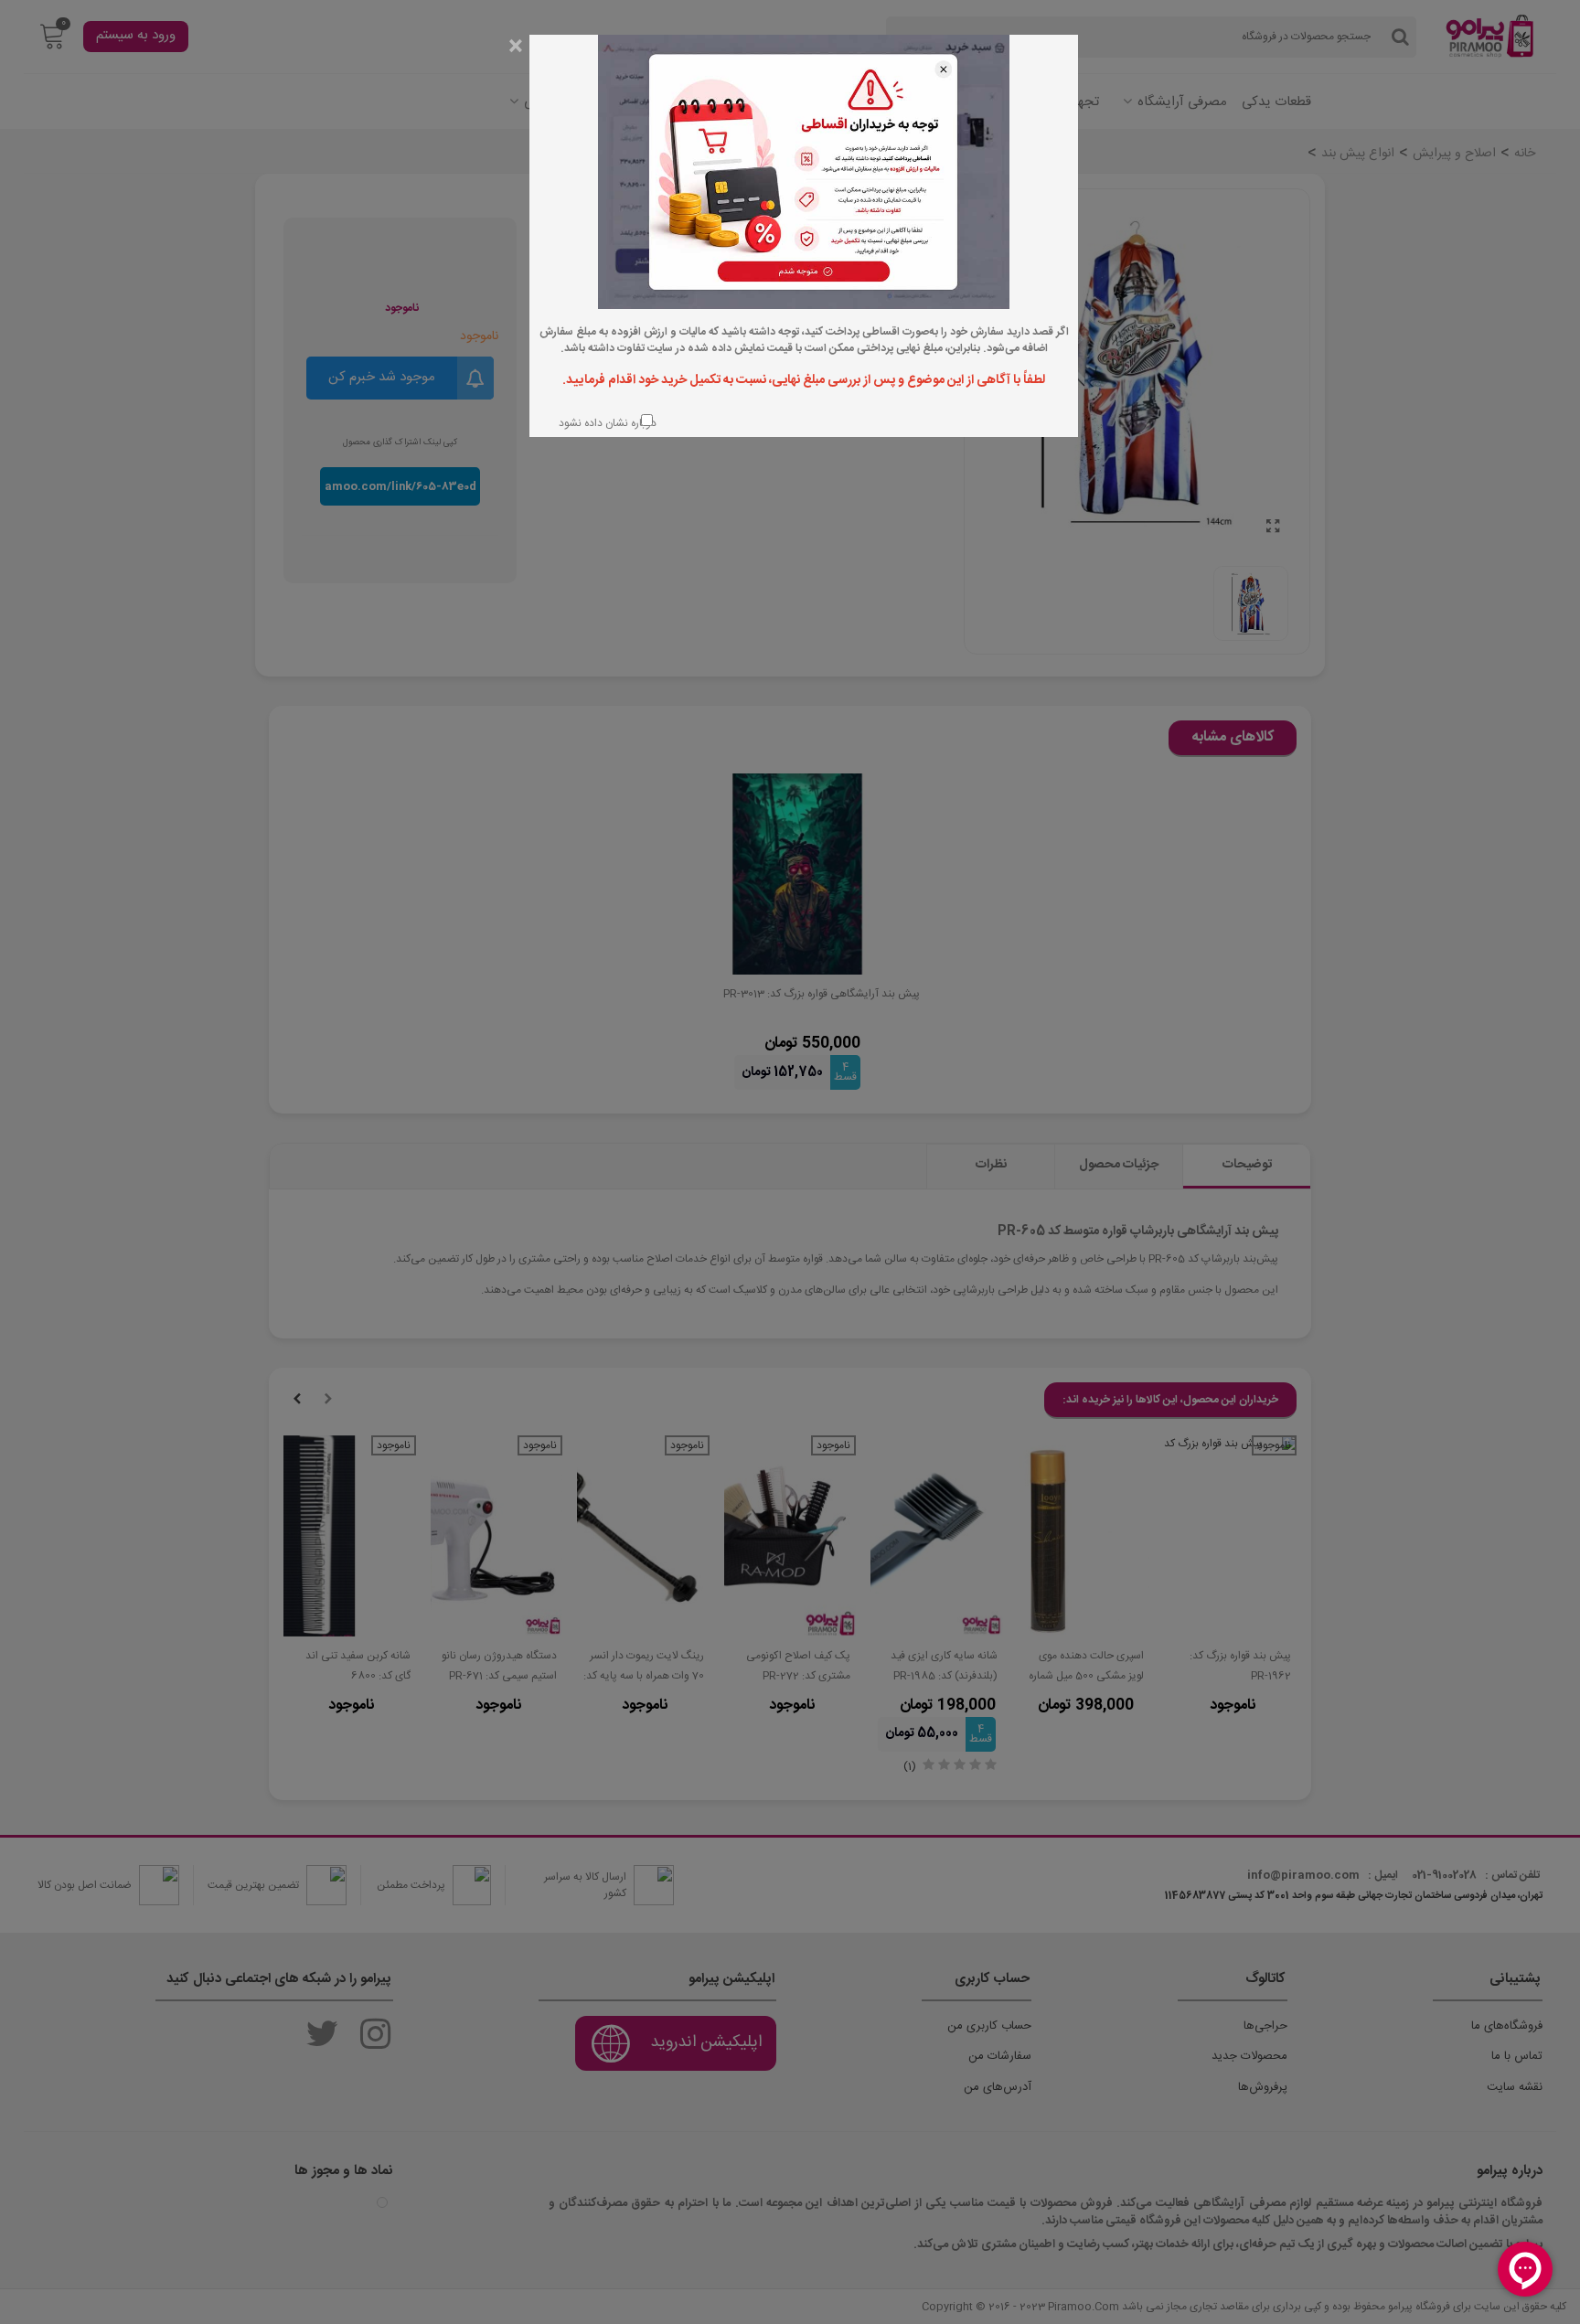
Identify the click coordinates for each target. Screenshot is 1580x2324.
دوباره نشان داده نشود (606, 423)
